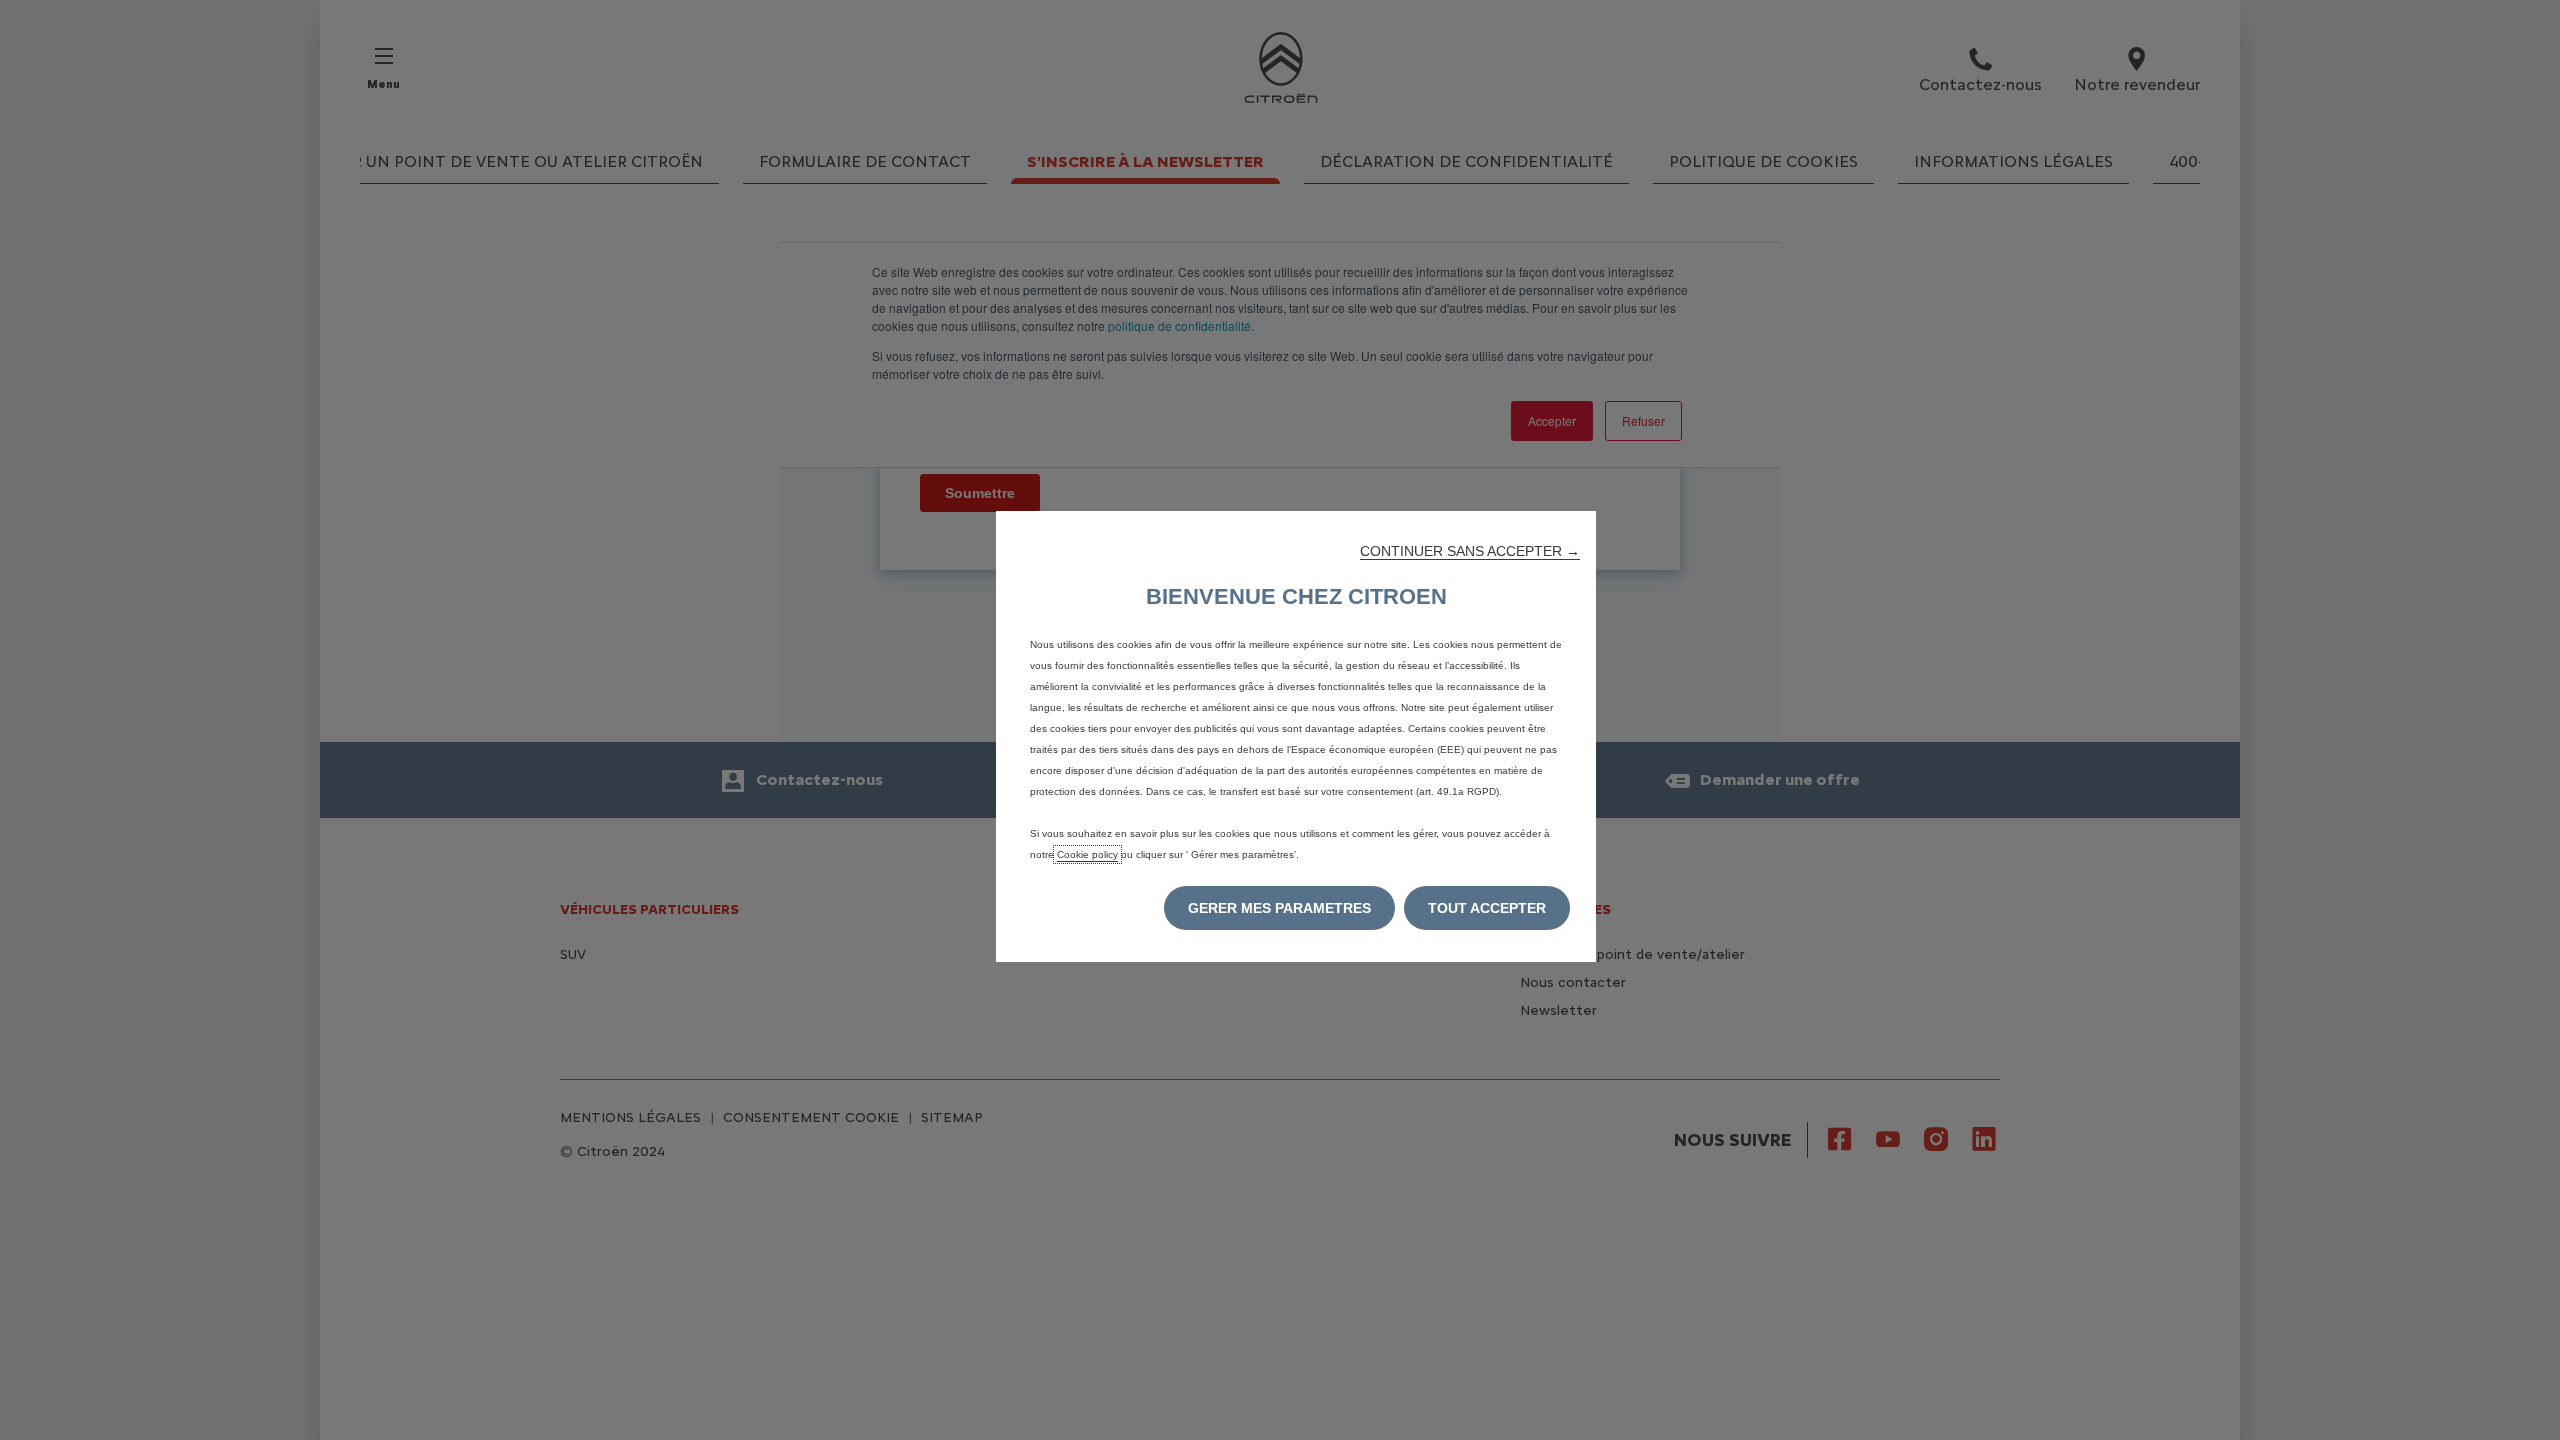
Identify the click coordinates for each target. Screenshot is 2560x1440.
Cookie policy (1087, 854)
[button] (1470, 551)
